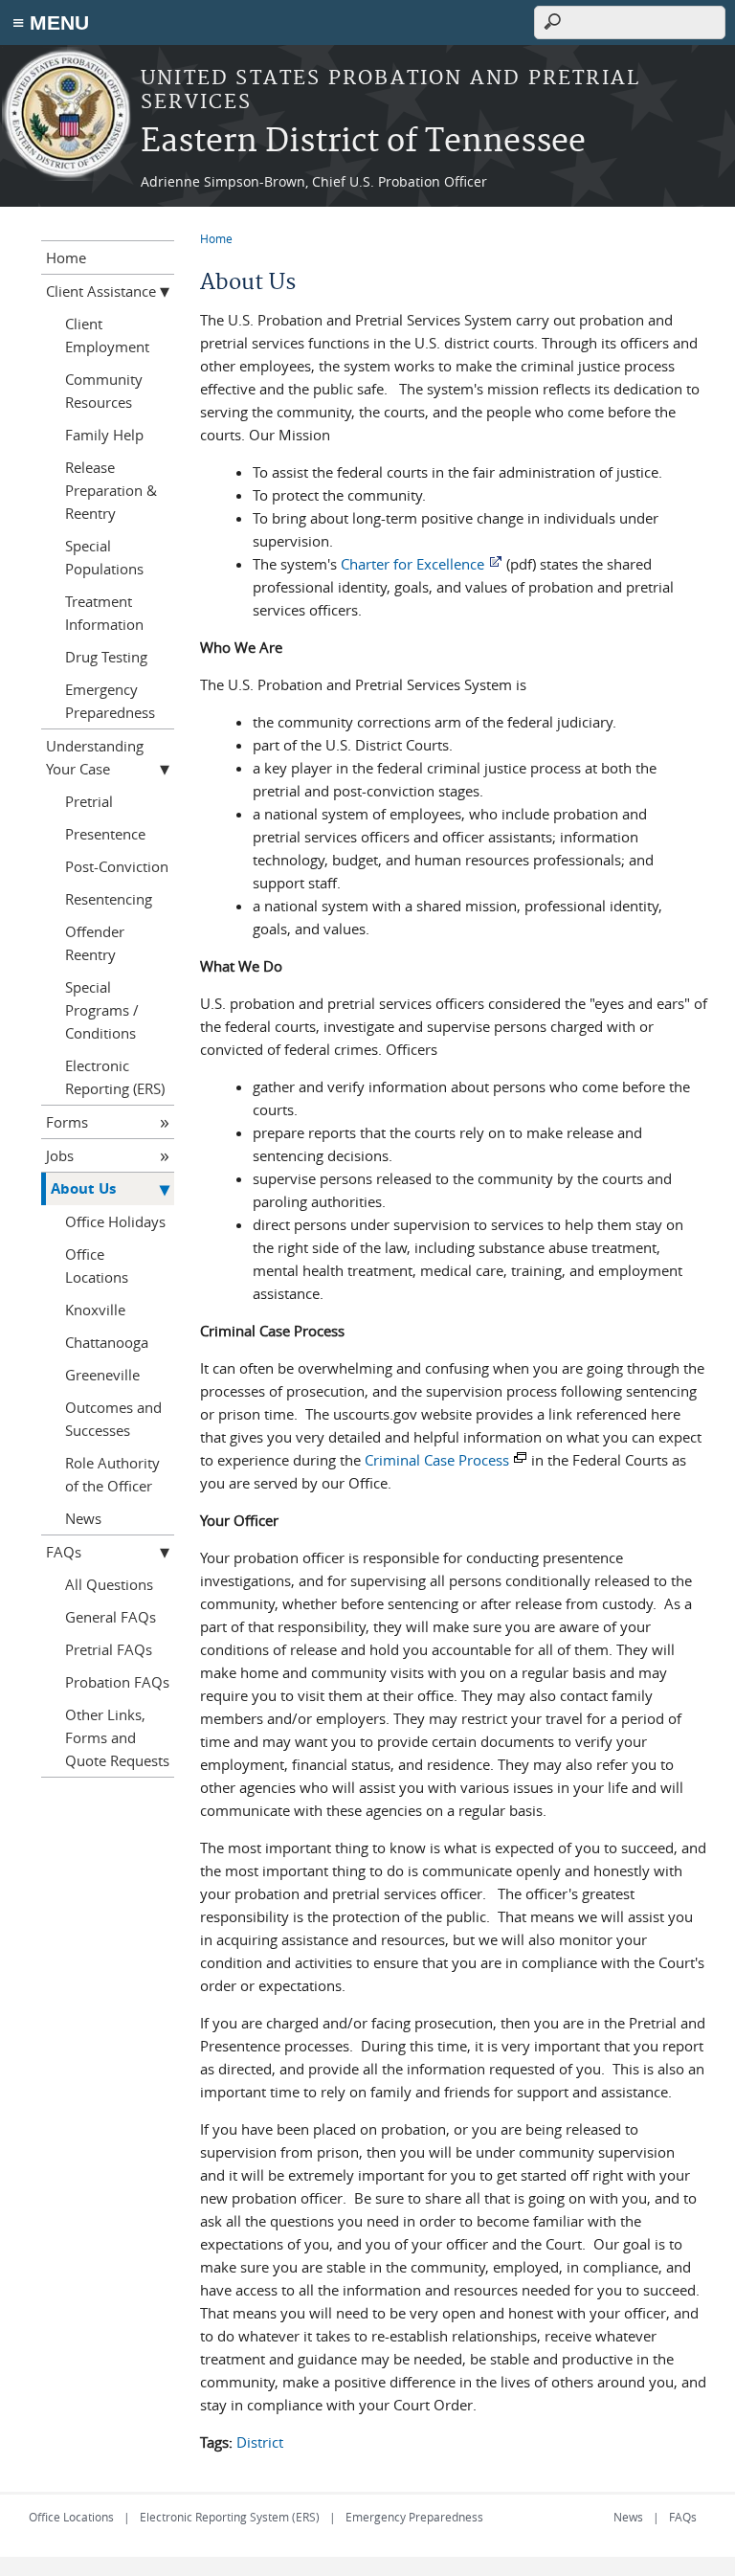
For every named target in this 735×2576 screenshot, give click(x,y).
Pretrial (89, 801)
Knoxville (95, 1310)
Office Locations (97, 1266)
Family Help (104, 435)
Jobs (60, 1155)
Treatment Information (104, 613)
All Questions (109, 1584)
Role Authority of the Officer (112, 1474)
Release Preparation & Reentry (111, 490)
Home (216, 238)
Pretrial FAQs (109, 1649)
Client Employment (107, 335)
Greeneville (102, 1375)
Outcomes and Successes (113, 1419)
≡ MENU (51, 22)
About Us (83, 1188)
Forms (67, 1122)
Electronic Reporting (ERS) (115, 1077)
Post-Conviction (117, 866)
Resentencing (109, 899)
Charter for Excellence (412, 564)
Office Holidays (115, 1221)
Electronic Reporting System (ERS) (230, 2517)
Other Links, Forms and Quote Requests (117, 1737)
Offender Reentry (95, 943)
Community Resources (104, 391)
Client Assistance (101, 291)
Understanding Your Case (95, 757)
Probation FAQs (117, 1682)
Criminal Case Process (437, 1460)
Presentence (105, 834)
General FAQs (111, 1617)
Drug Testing (106, 657)
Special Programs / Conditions (102, 1010)
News (83, 1518)
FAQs (64, 1552)
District (260, 2442)
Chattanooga (107, 1342)
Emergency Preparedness (110, 701)
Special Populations (104, 557)
